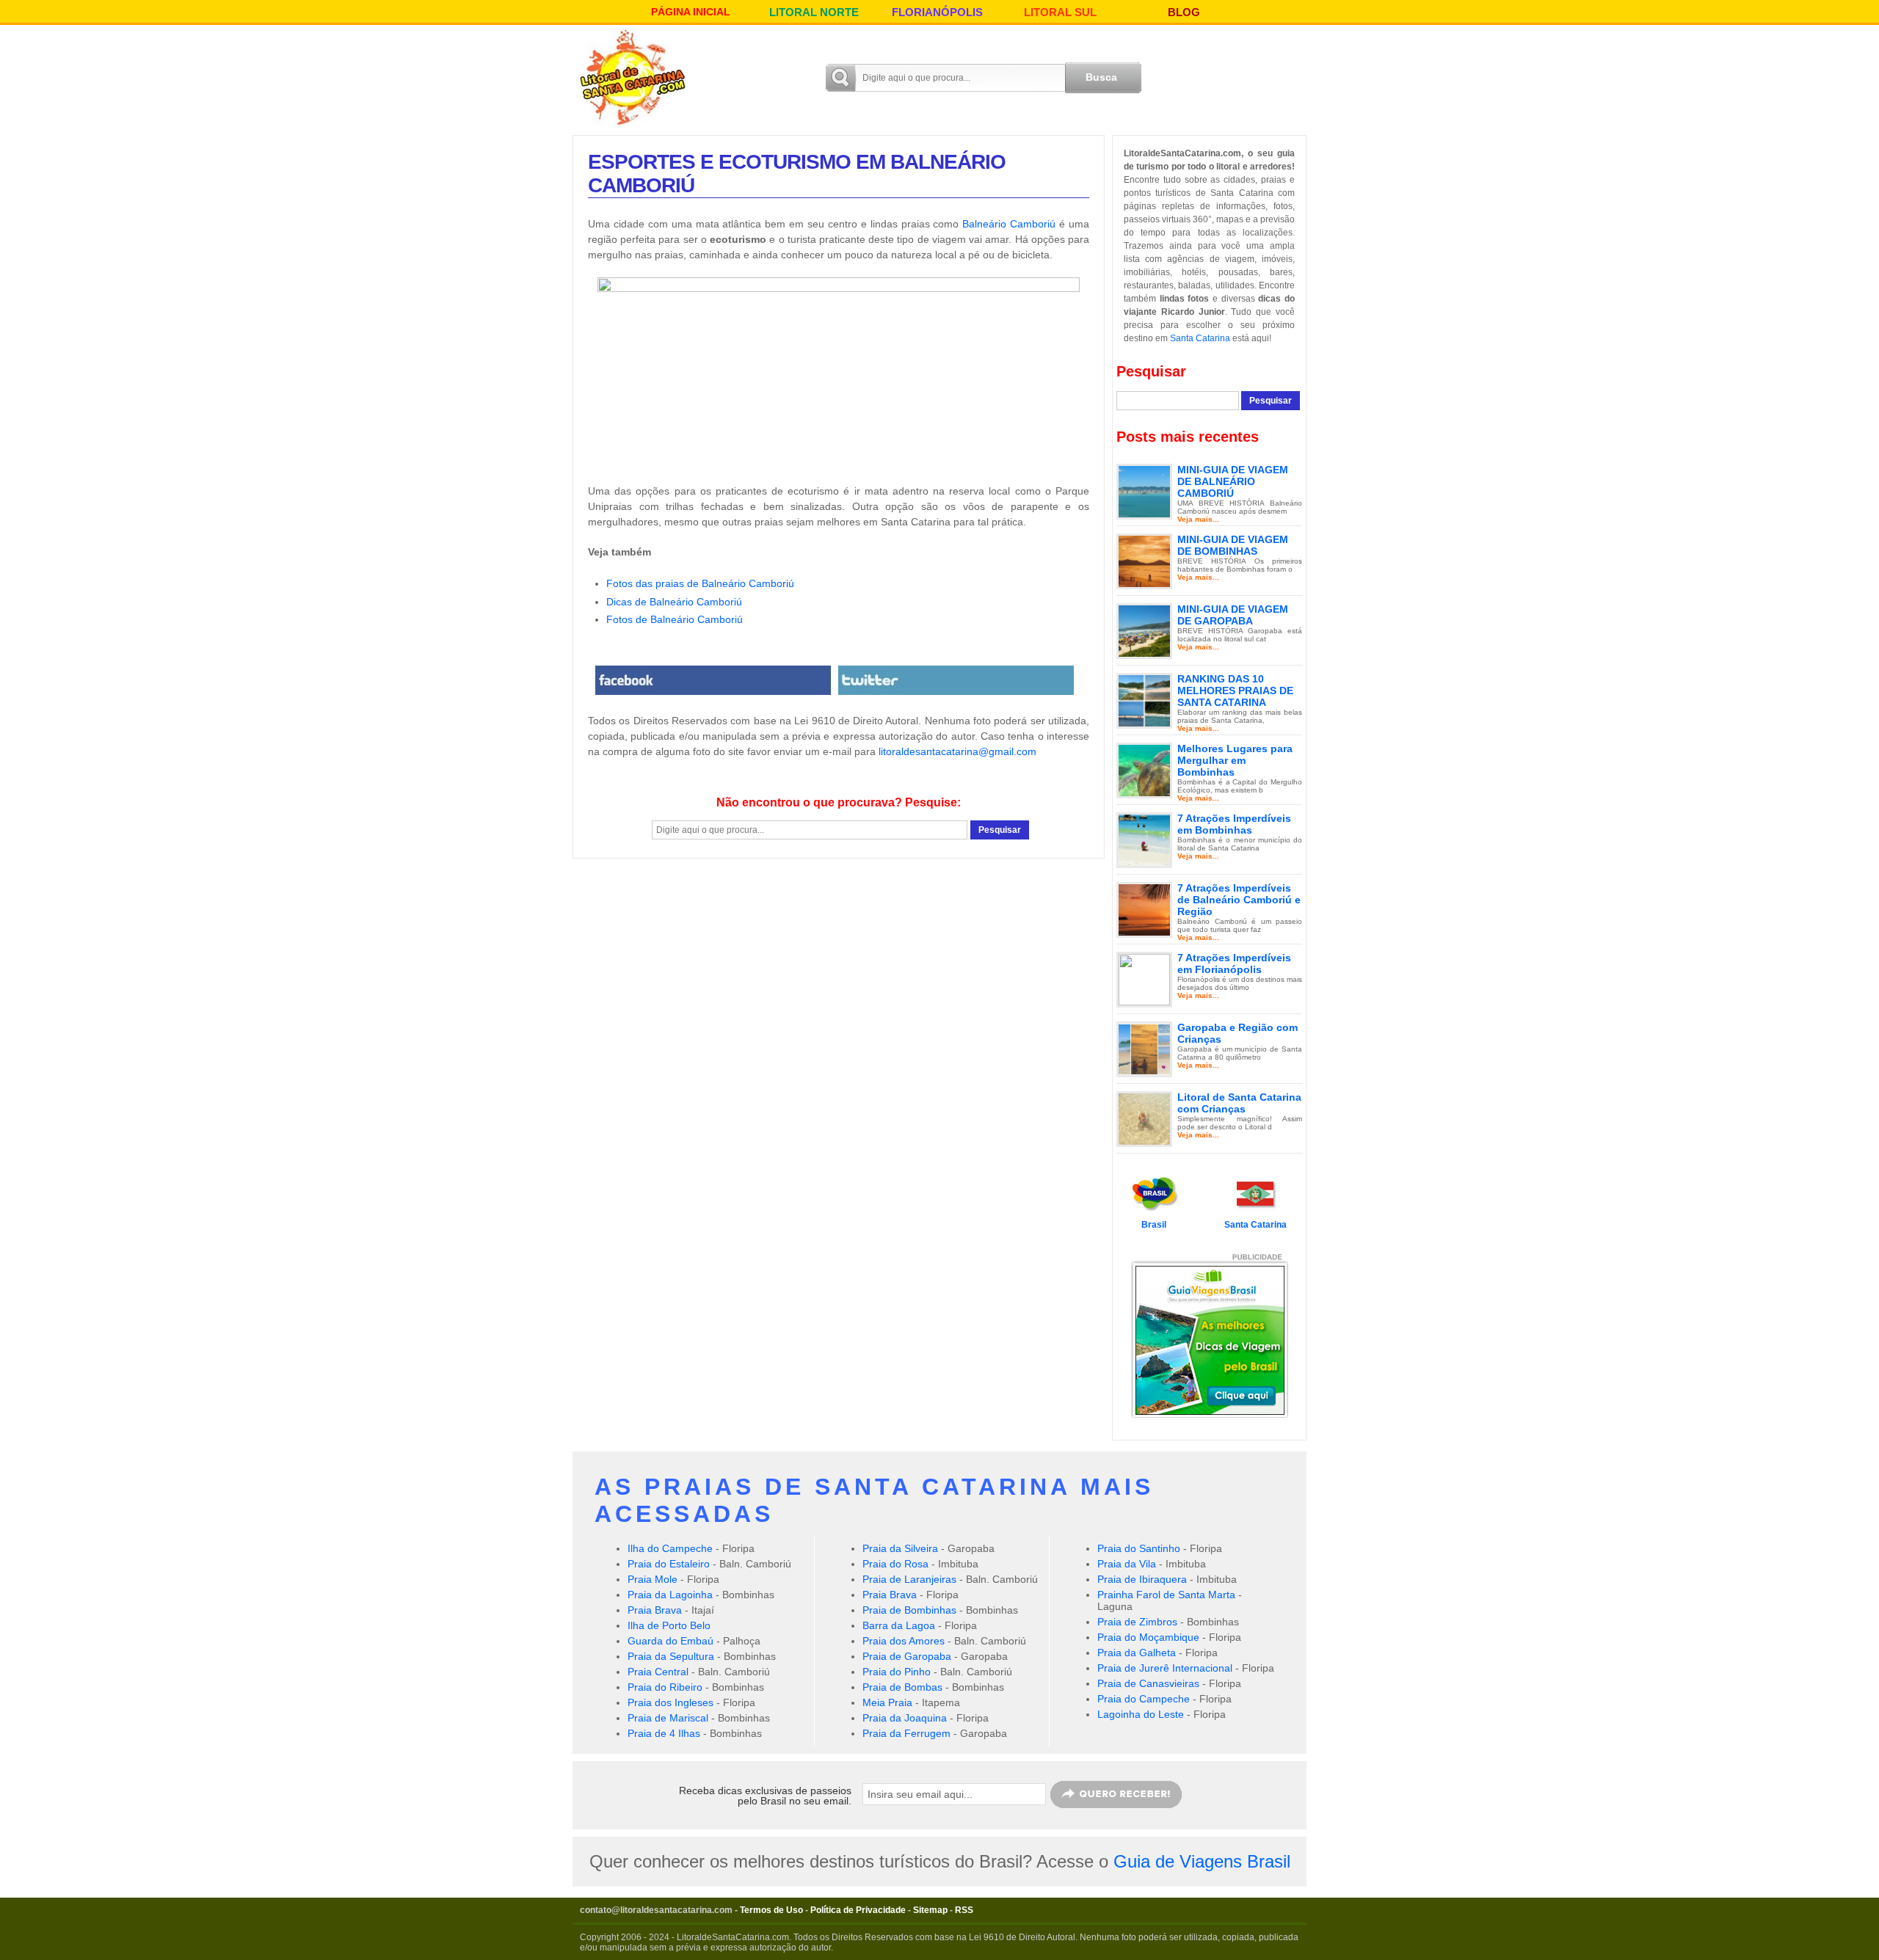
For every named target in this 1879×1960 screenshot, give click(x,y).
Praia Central (658, 1672)
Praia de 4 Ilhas (664, 1733)
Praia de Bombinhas (909, 1610)
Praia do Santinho (1139, 1548)
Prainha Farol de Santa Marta (1166, 1595)
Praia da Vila (1127, 1564)
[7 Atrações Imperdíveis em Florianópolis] (1144, 979)
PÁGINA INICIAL (691, 12)
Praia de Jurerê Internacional (1165, 1668)
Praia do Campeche (1144, 1699)
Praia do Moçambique (1148, 1637)
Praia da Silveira (900, 1548)
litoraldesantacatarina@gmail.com (957, 751)
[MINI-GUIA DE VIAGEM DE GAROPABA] (1144, 630)
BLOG (1184, 12)
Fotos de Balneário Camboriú (675, 619)
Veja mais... (1198, 519)
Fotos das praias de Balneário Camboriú (700, 583)
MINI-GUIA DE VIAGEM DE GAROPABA (1233, 615)
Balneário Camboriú (1009, 224)
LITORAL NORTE (814, 12)
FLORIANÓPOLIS (937, 12)
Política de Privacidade (858, 1910)
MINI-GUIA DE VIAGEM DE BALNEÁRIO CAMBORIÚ (1233, 481)
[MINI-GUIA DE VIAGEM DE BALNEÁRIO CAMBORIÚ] (1144, 491)
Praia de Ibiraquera (1142, 1579)
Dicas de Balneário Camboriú (674, 602)
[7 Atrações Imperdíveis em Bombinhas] (1144, 839)
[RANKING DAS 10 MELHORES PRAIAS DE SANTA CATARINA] (1144, 700)
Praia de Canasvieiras (1148, 1683)
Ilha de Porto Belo (669, 1625)
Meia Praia (887, 1702)
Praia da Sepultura (671, 1656)
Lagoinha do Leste (1141, 1714)
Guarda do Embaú (670, 1641)
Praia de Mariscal (668, 1718)
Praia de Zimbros (1137, 1622)
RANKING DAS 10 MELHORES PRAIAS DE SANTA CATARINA (1235, 691)
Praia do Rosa (895, 1564)
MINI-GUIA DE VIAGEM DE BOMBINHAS (1233, 545)
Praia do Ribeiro (665, 1687)
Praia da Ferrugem (906, 1733)
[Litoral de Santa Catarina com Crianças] (1144, 1118)
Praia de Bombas (902, 1687)
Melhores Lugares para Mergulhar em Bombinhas (1235, 760)
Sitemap (930, 1910)
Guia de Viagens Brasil (1202, 1861)
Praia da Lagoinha (670, 1595)
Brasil (1154, 1225)
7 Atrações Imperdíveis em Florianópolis (1234, 963)
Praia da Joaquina (905, 1718)
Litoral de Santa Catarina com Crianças (1239, 1103)
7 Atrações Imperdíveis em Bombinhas (1234, 824)
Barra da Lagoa (899, 1625)
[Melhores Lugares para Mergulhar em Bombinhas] (1144, 770)
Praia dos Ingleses (670, 1702)
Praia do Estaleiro (669, 1564)
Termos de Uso (771, 1910)
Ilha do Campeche (670, 1548)
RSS (964, 1910)
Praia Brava (655, 1610)
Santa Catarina (1200, 338)
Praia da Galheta (1137, 1653)
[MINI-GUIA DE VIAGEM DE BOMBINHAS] (1144, 561)
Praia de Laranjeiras (909, 1579)
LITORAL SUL (1060, 12)
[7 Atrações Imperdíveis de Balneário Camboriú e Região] (1144, 909)
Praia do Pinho (897, 1672)
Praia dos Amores (904, 1641)
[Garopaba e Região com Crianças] (1144, 1049)
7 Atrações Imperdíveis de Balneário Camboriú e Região (1239, 900)
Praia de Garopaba (907, 1656)
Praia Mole (653, 1579)
